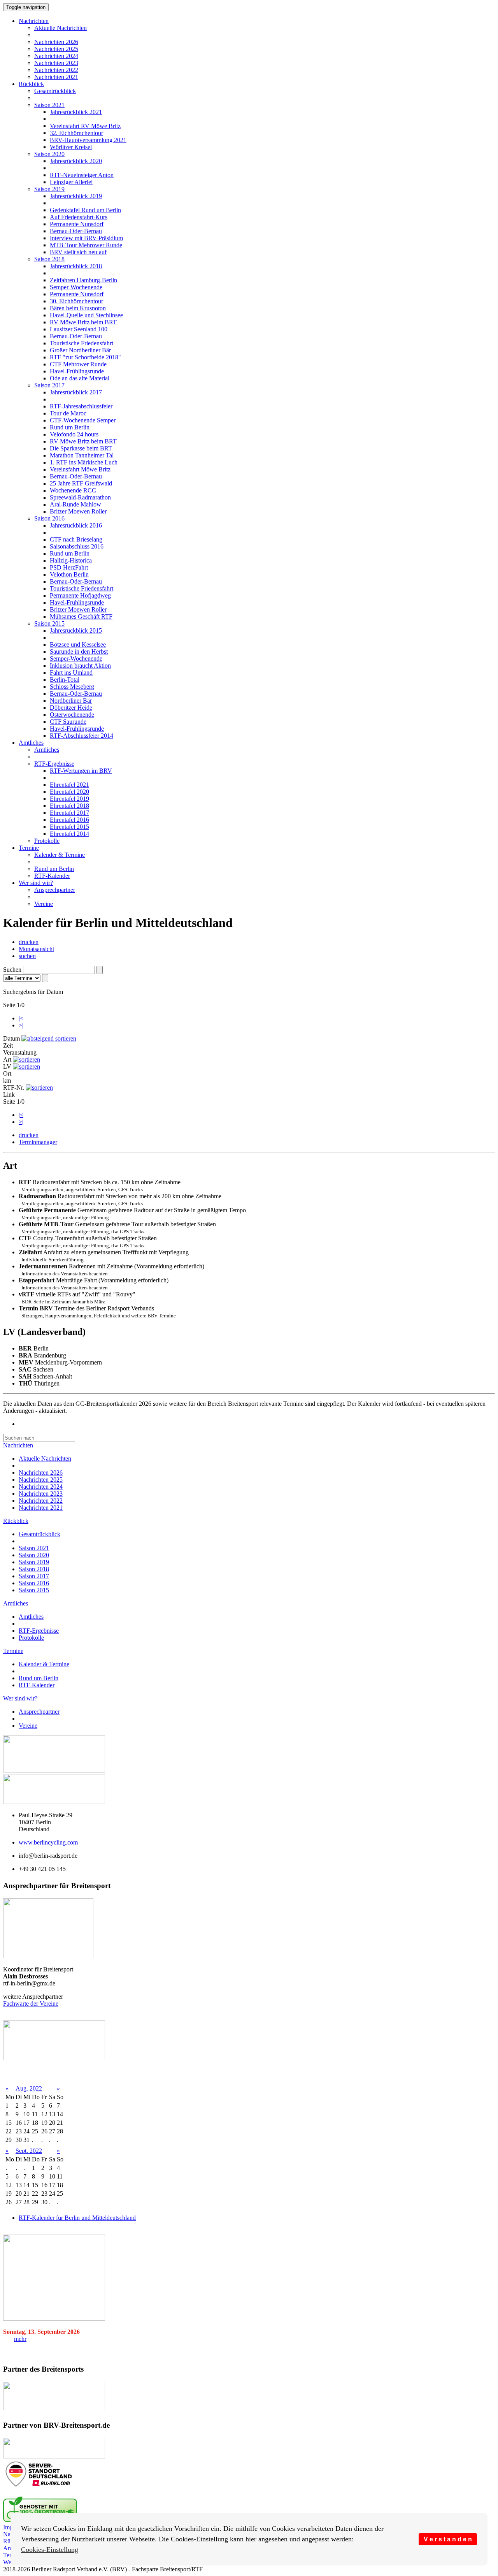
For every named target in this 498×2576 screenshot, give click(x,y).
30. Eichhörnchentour (76, 301)
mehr (20, 2339)
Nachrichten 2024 (56, 56)
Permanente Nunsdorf (77, 224)
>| (21, 1025)
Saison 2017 (49, 385)
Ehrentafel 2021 (69, 785)
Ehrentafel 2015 (69, 827)
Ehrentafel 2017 (69, 813)
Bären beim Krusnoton (78, 308)
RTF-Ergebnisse (54, 764)
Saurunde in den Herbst (79, 651)
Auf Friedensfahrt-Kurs (79, 217)
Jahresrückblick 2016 (76, 525)
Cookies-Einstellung (50, 2550)
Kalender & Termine (60, 855)
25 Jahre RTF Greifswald (81, 483)
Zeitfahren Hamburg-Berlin (83, 280)
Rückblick (31, 84)
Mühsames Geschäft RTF (81, 616)
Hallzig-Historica (71, 560)
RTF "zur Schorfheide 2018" (85, 357)
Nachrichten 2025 (56, 49)
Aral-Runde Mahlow (75, 504)
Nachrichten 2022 (56, 70)
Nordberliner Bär (71, 701)
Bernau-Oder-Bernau (76, 231)
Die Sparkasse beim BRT (81, 448)
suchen (27, 956)
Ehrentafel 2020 (69, 792)
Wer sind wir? (36, 883)
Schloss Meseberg (72, 687)
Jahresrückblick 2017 (76, 392)
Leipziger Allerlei (71, 182)
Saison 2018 (49, 259)
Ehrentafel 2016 (69, 820)
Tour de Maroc (68, 413)
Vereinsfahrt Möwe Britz (80, 469)
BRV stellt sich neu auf (78, 252)
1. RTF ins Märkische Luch (84, 462)
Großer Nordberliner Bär (80, 350)
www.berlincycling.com (48, 1842)
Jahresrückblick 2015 (76, 630)
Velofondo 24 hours (74, 434)
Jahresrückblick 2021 (76, 112)
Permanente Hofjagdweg (80, 595)
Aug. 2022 (29, 2088)
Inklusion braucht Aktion (80, 666)
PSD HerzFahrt (69, 567)
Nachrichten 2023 (56, 63)
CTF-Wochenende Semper (83, 420)
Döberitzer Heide (71, 708)
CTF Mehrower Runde (78, 364)
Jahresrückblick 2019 (76, 196)
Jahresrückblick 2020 (76, 161)
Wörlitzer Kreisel (71, 147)
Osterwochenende (72, 715)
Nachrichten (34, 21)
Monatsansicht (36, 949)
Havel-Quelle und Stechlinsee (86, 315)
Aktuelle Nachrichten (60, 28)
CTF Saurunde (68, 722)
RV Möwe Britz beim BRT (83, 322)
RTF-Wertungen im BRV (81, 771)
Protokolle (47, 841)
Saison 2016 (49, 518)
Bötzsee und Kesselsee (78, 644)
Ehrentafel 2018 (69, 806)
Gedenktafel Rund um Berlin (85, 210)
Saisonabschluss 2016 (77, 546)
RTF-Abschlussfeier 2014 (82, 736)
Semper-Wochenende (76, 287)
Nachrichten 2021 (56, 77)
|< (21, 1018)
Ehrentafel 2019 (69, 799)
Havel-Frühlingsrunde (77, 371)
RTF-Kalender (52, 876)
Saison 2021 (49, 105)
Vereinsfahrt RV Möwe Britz (85, 126)
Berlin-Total (65, 680)
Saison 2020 (49, 154)
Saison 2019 (49, 189)
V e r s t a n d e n (448, 2539)
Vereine (44, 904)
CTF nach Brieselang (76, 539)
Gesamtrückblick (55, 91)
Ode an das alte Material (80, 378)
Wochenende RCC (73, 490)
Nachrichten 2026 (56, 42)
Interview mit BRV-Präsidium (86, 238)
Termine (29, 848)
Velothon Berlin (69, 574)
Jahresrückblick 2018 (76, 266)
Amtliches (31, 743)
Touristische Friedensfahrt (82, 343)
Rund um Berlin (70, 427)
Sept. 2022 (29, 2151)
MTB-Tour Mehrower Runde (86, 245)
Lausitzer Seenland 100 (79, 329)
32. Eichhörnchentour (76, 133)
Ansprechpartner (55, 890)
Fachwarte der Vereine (31, 2004)
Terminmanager (38, 1142)
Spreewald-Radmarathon (80, 497)
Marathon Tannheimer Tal (82, 455)
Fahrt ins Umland (71, 673)
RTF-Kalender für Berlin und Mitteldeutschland (77, 2218)
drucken (29, 942)
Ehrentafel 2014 (69, 834)
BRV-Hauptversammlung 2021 (88, 140)
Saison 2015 (49, 623)
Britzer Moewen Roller (78, 511)
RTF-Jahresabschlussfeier (81, 406)
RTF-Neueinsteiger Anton (82, 175)
